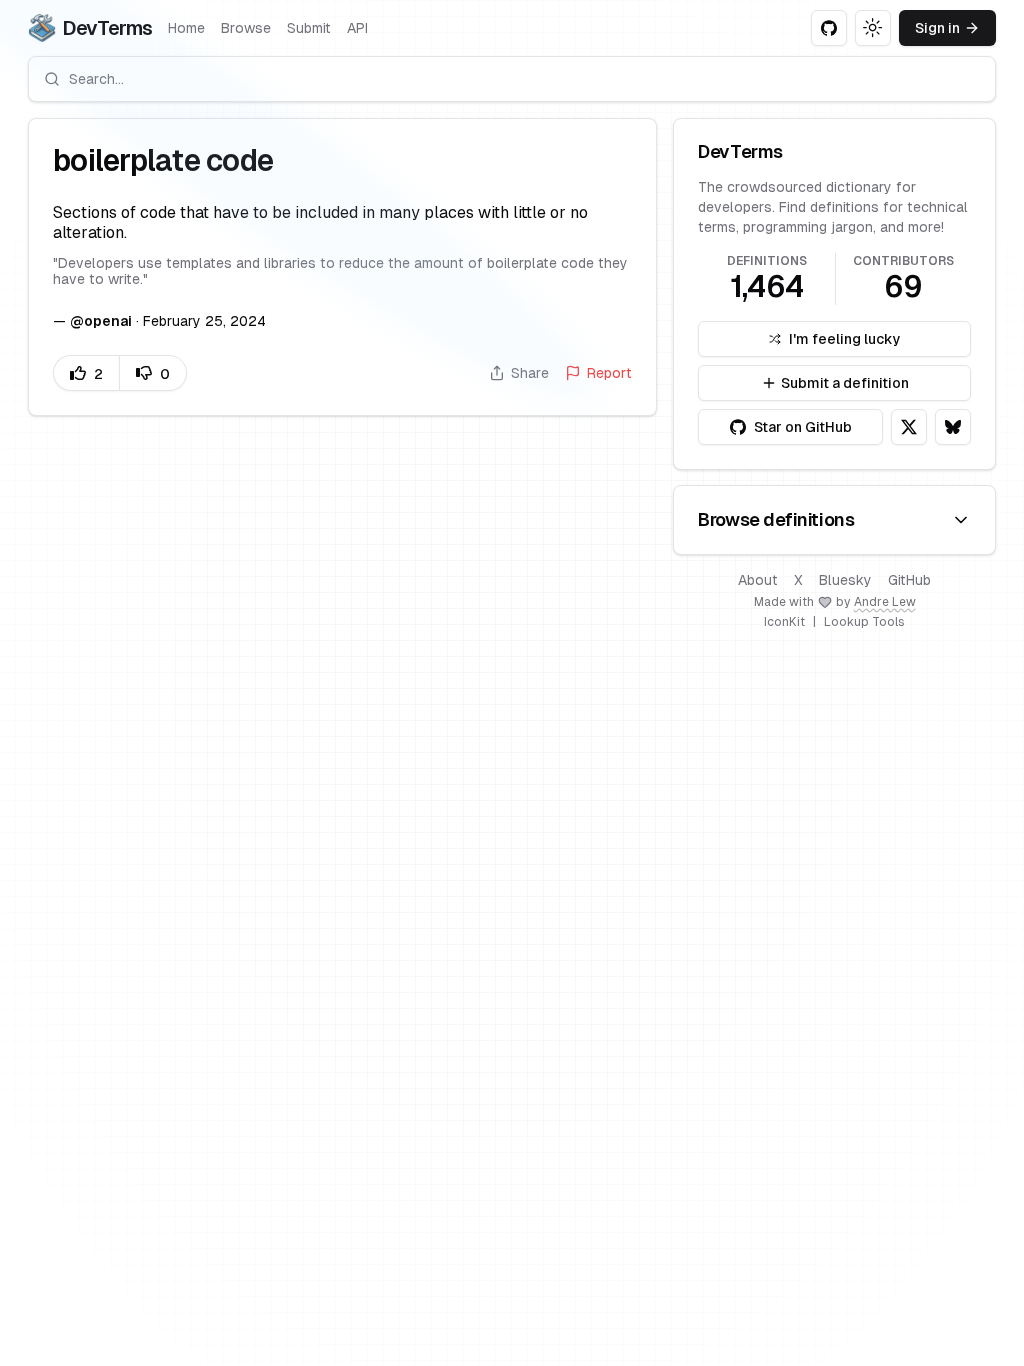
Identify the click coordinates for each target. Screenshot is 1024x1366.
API (357, 28)
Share (530, 373)
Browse (246, 28)
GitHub (909, 580)
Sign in (937, 28)
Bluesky (845, 580)
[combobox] (512, 79)
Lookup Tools (864, 622)
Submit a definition (845, 383)
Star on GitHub (803, 427)
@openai (101, 321)
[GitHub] (829, 28)
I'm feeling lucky (845, 339)
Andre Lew (885, 602)
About (758, 580)
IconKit (784, 622)
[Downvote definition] (153, 373)
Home (186, 28)
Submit (309, 28)
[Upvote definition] (86, 373)
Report (609, 373)
